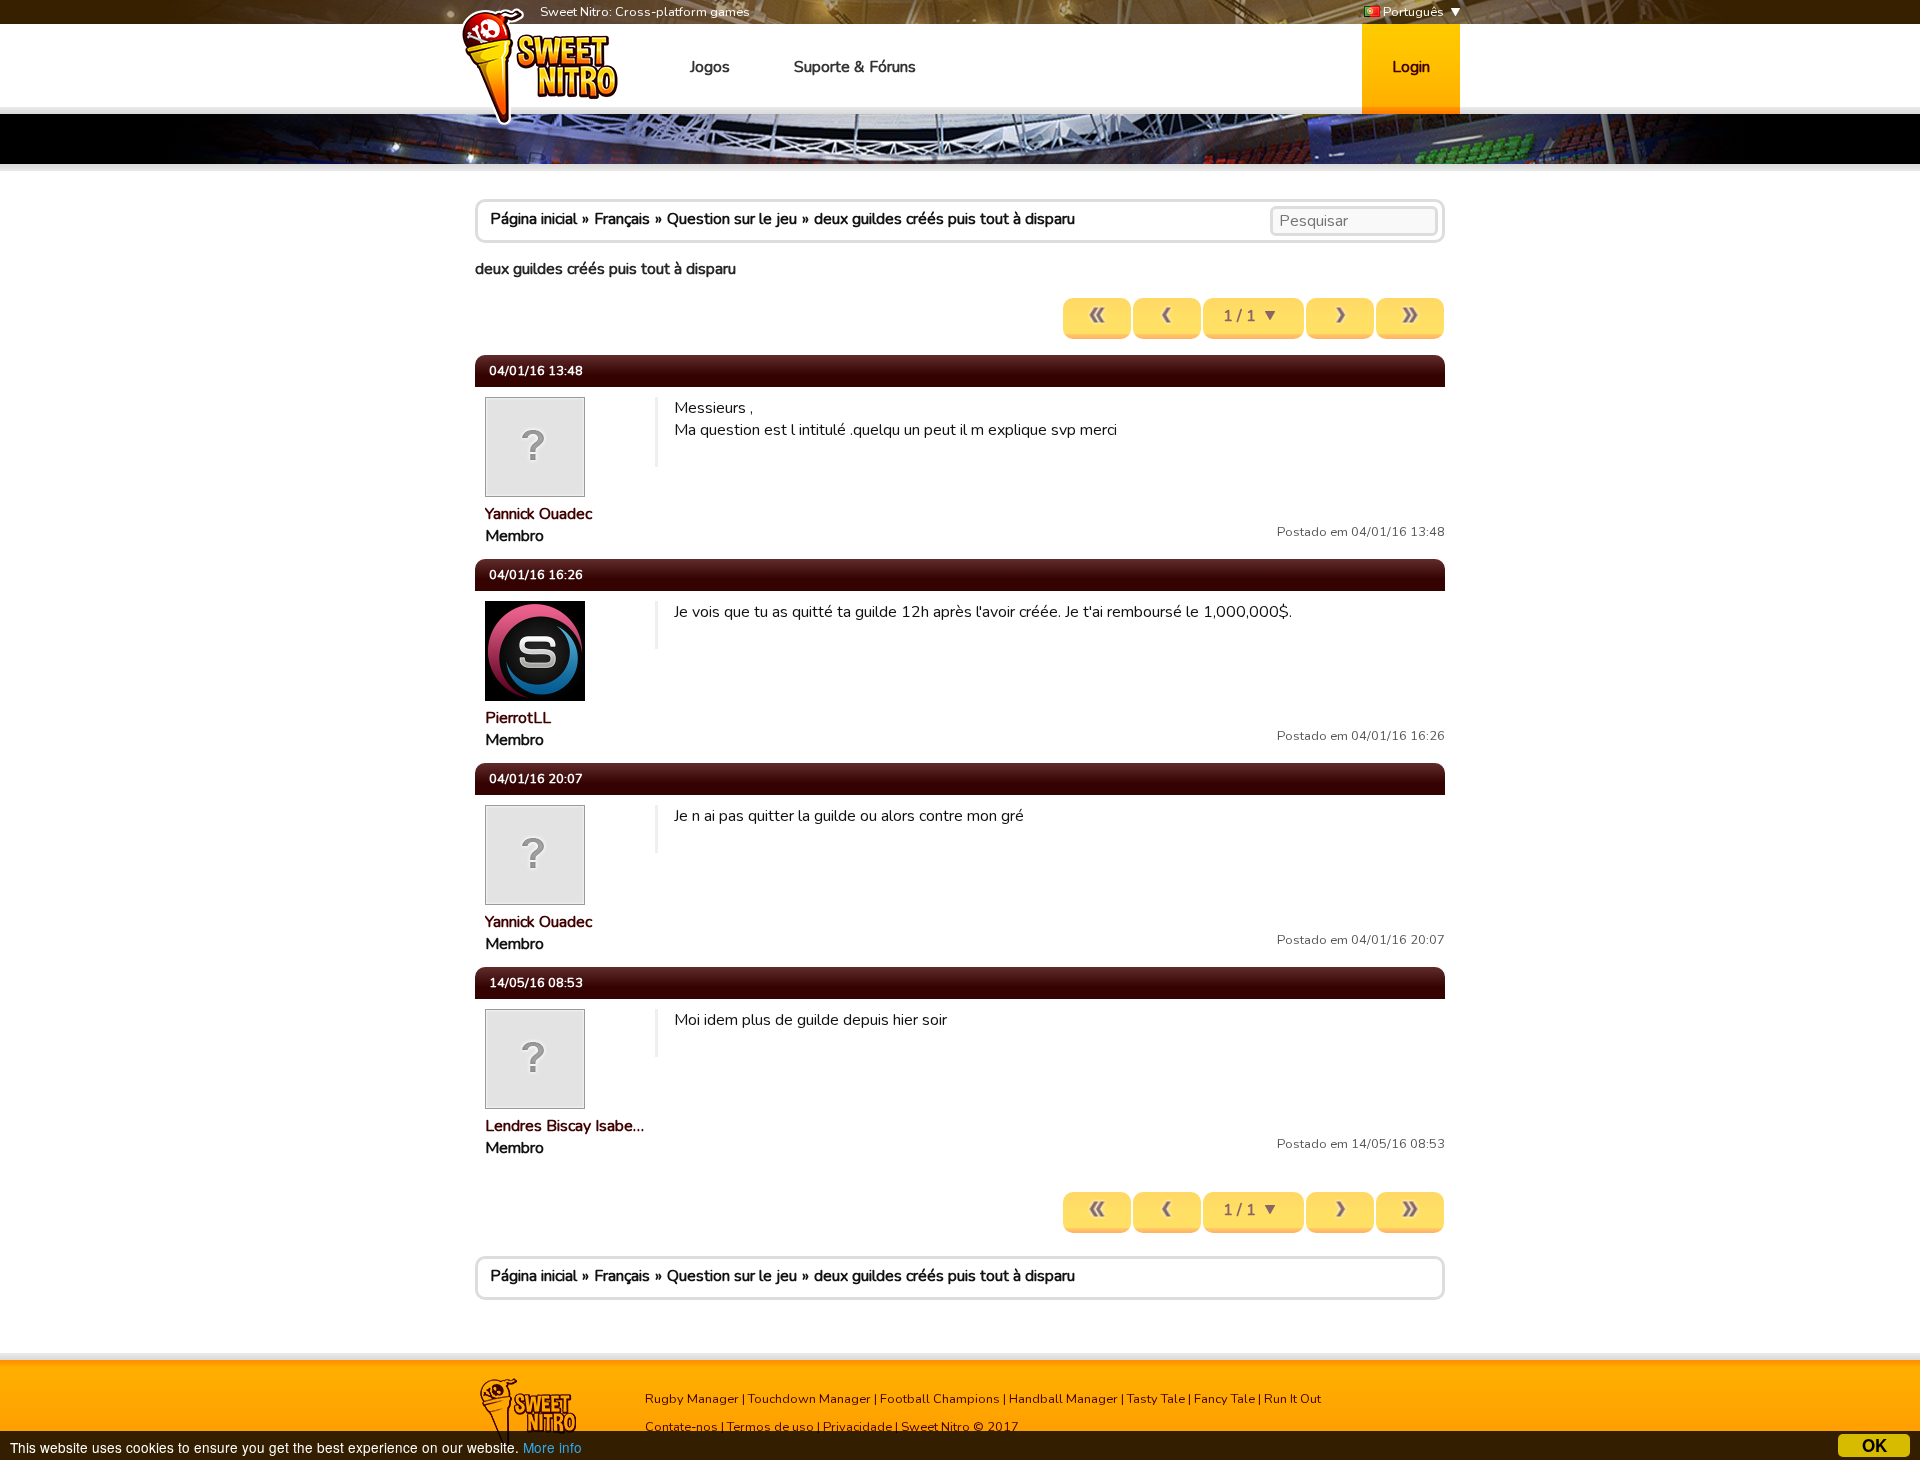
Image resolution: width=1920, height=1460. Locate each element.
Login (1411, 67)
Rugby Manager (692, 1399)
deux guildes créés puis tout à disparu (944, 219)
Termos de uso (770, 1427)
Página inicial (533, 219)
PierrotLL (518, 718)
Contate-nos (681, 1427)
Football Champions (940, 1399)
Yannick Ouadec (538, 514)
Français (622, 219)
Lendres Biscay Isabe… (564, 1126)
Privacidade (857, 1427)
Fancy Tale (1224, 1399)
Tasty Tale (1156, 1399)
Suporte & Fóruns (855, 67)
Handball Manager (1063, 1399)
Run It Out (1292, 1399)
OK (1874, 1445)
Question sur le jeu (732, 219)
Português (1412, 12)
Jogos (710, 67)
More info (552, 1447)
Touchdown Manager (809, 1399)
